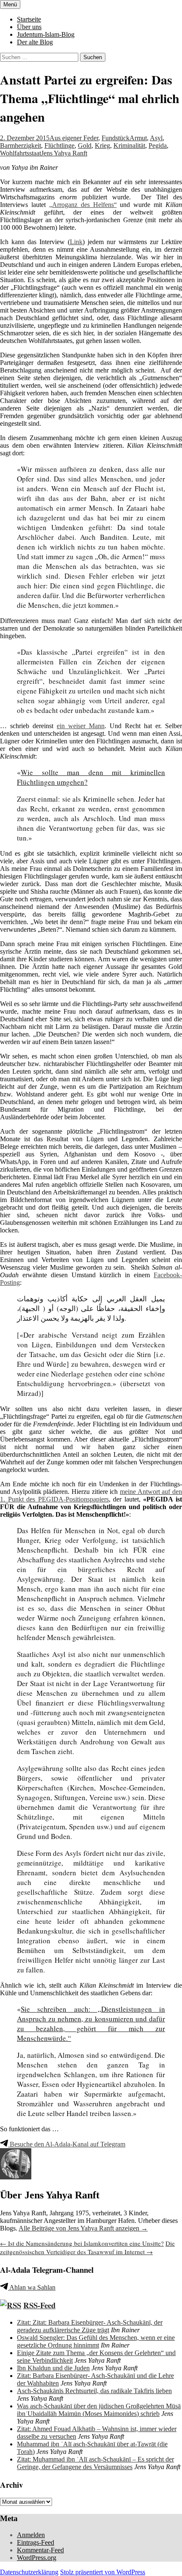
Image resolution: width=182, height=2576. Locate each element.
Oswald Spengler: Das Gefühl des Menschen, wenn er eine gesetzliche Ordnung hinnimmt (96, 2341)
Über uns (29, 27)
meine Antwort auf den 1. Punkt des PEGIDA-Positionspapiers (91, 1495)
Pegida (158, 146)
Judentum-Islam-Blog (46, 34)
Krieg (102, 146)
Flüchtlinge (59, 146)
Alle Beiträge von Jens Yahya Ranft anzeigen (83, 2228)
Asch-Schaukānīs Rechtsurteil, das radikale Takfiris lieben (94, 2391)
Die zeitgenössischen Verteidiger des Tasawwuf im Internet (87, 2247)
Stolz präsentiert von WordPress (103, 2572)
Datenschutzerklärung (29, 2572)
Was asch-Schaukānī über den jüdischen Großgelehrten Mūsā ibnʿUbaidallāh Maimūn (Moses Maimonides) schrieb (99, 2410)
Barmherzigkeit (21, 146)
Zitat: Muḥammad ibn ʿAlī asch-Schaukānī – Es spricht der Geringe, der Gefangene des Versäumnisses (95, 2463)
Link (76, 242)
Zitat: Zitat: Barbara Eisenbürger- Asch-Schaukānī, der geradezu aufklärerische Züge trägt (90, 2326)
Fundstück (116, 138)
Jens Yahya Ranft (64, 153)
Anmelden (31, 2535)
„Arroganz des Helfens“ (83, 205)
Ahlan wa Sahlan (32, 2287)
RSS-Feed (39, 2305)
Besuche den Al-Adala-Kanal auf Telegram (67, 2144)
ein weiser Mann (81, 726)
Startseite (29, 19)
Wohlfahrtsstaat (21, 153)
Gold (85, 146)
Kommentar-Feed (40, 2550)
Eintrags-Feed (36, 2542)
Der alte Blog (35, 42)
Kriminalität (129, 146)
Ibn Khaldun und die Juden (53, 2368)
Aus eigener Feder (74, 138)
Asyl (156, 138)
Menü (10, 4)
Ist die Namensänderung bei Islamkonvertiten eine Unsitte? (82, 2243)
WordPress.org (37, 2558)
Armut (138, 138)
